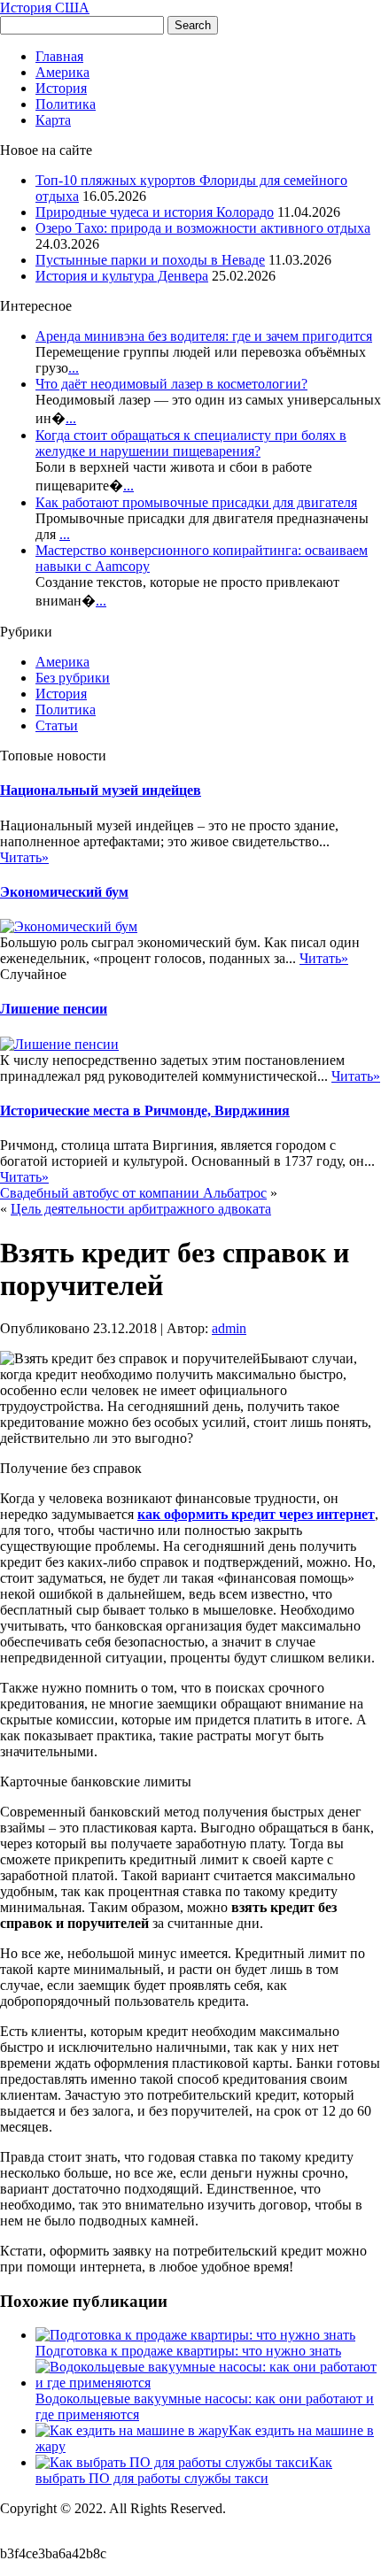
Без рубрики (73, 678)
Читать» (24, 857)
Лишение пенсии (54, 1009)
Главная (59, 56)
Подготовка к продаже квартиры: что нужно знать (188, 2351)
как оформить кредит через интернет (256, 1514)
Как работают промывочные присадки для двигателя (196, 502)
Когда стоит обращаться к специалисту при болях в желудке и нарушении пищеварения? (191, 443)
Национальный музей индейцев (101, 790)
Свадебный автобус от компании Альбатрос (133, 1193)
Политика (66, 104)
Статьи (57, 725)
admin (229, 1328)
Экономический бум (64, 892)
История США (45, 8)
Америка (62, 72)
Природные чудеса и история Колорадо (155, 212)
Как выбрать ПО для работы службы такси (184, 2470)
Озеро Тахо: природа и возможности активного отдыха (203, 228)
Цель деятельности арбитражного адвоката (141, 1209)
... (74, 368)
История (61, 88)
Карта (53, 120)
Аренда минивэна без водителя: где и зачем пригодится (204, 336)
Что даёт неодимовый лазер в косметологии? (171, 384)
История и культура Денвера (122, 276)
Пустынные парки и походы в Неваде (150, 260)
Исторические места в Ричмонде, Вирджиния (145, 1111)
